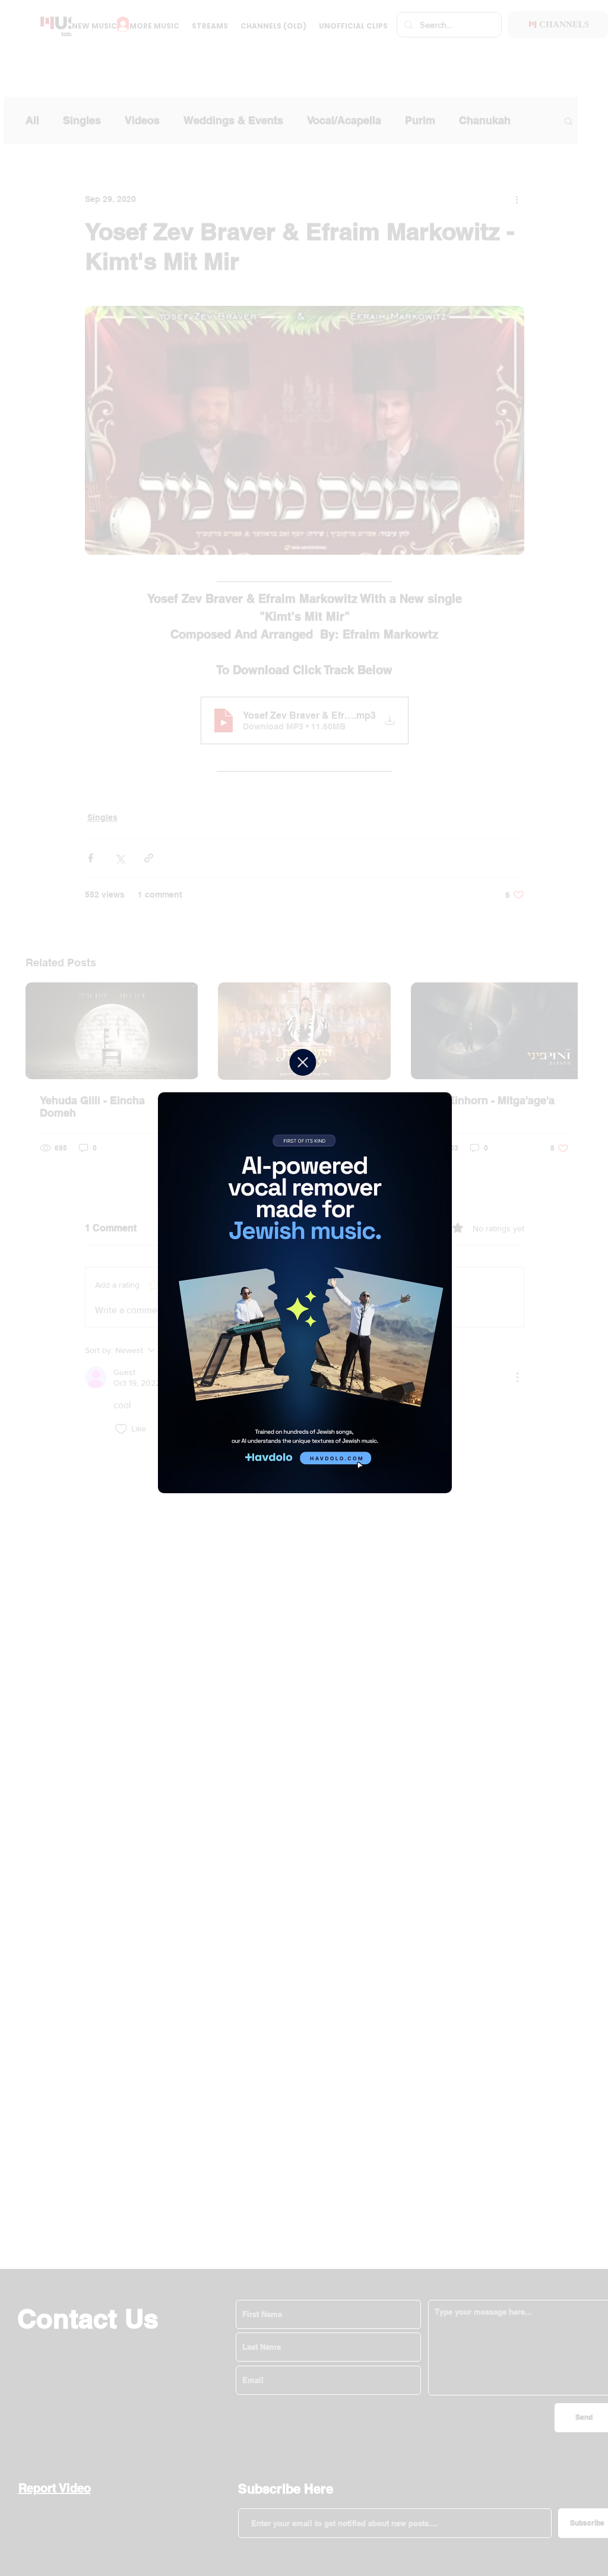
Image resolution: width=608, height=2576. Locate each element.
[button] (303, 1062)
